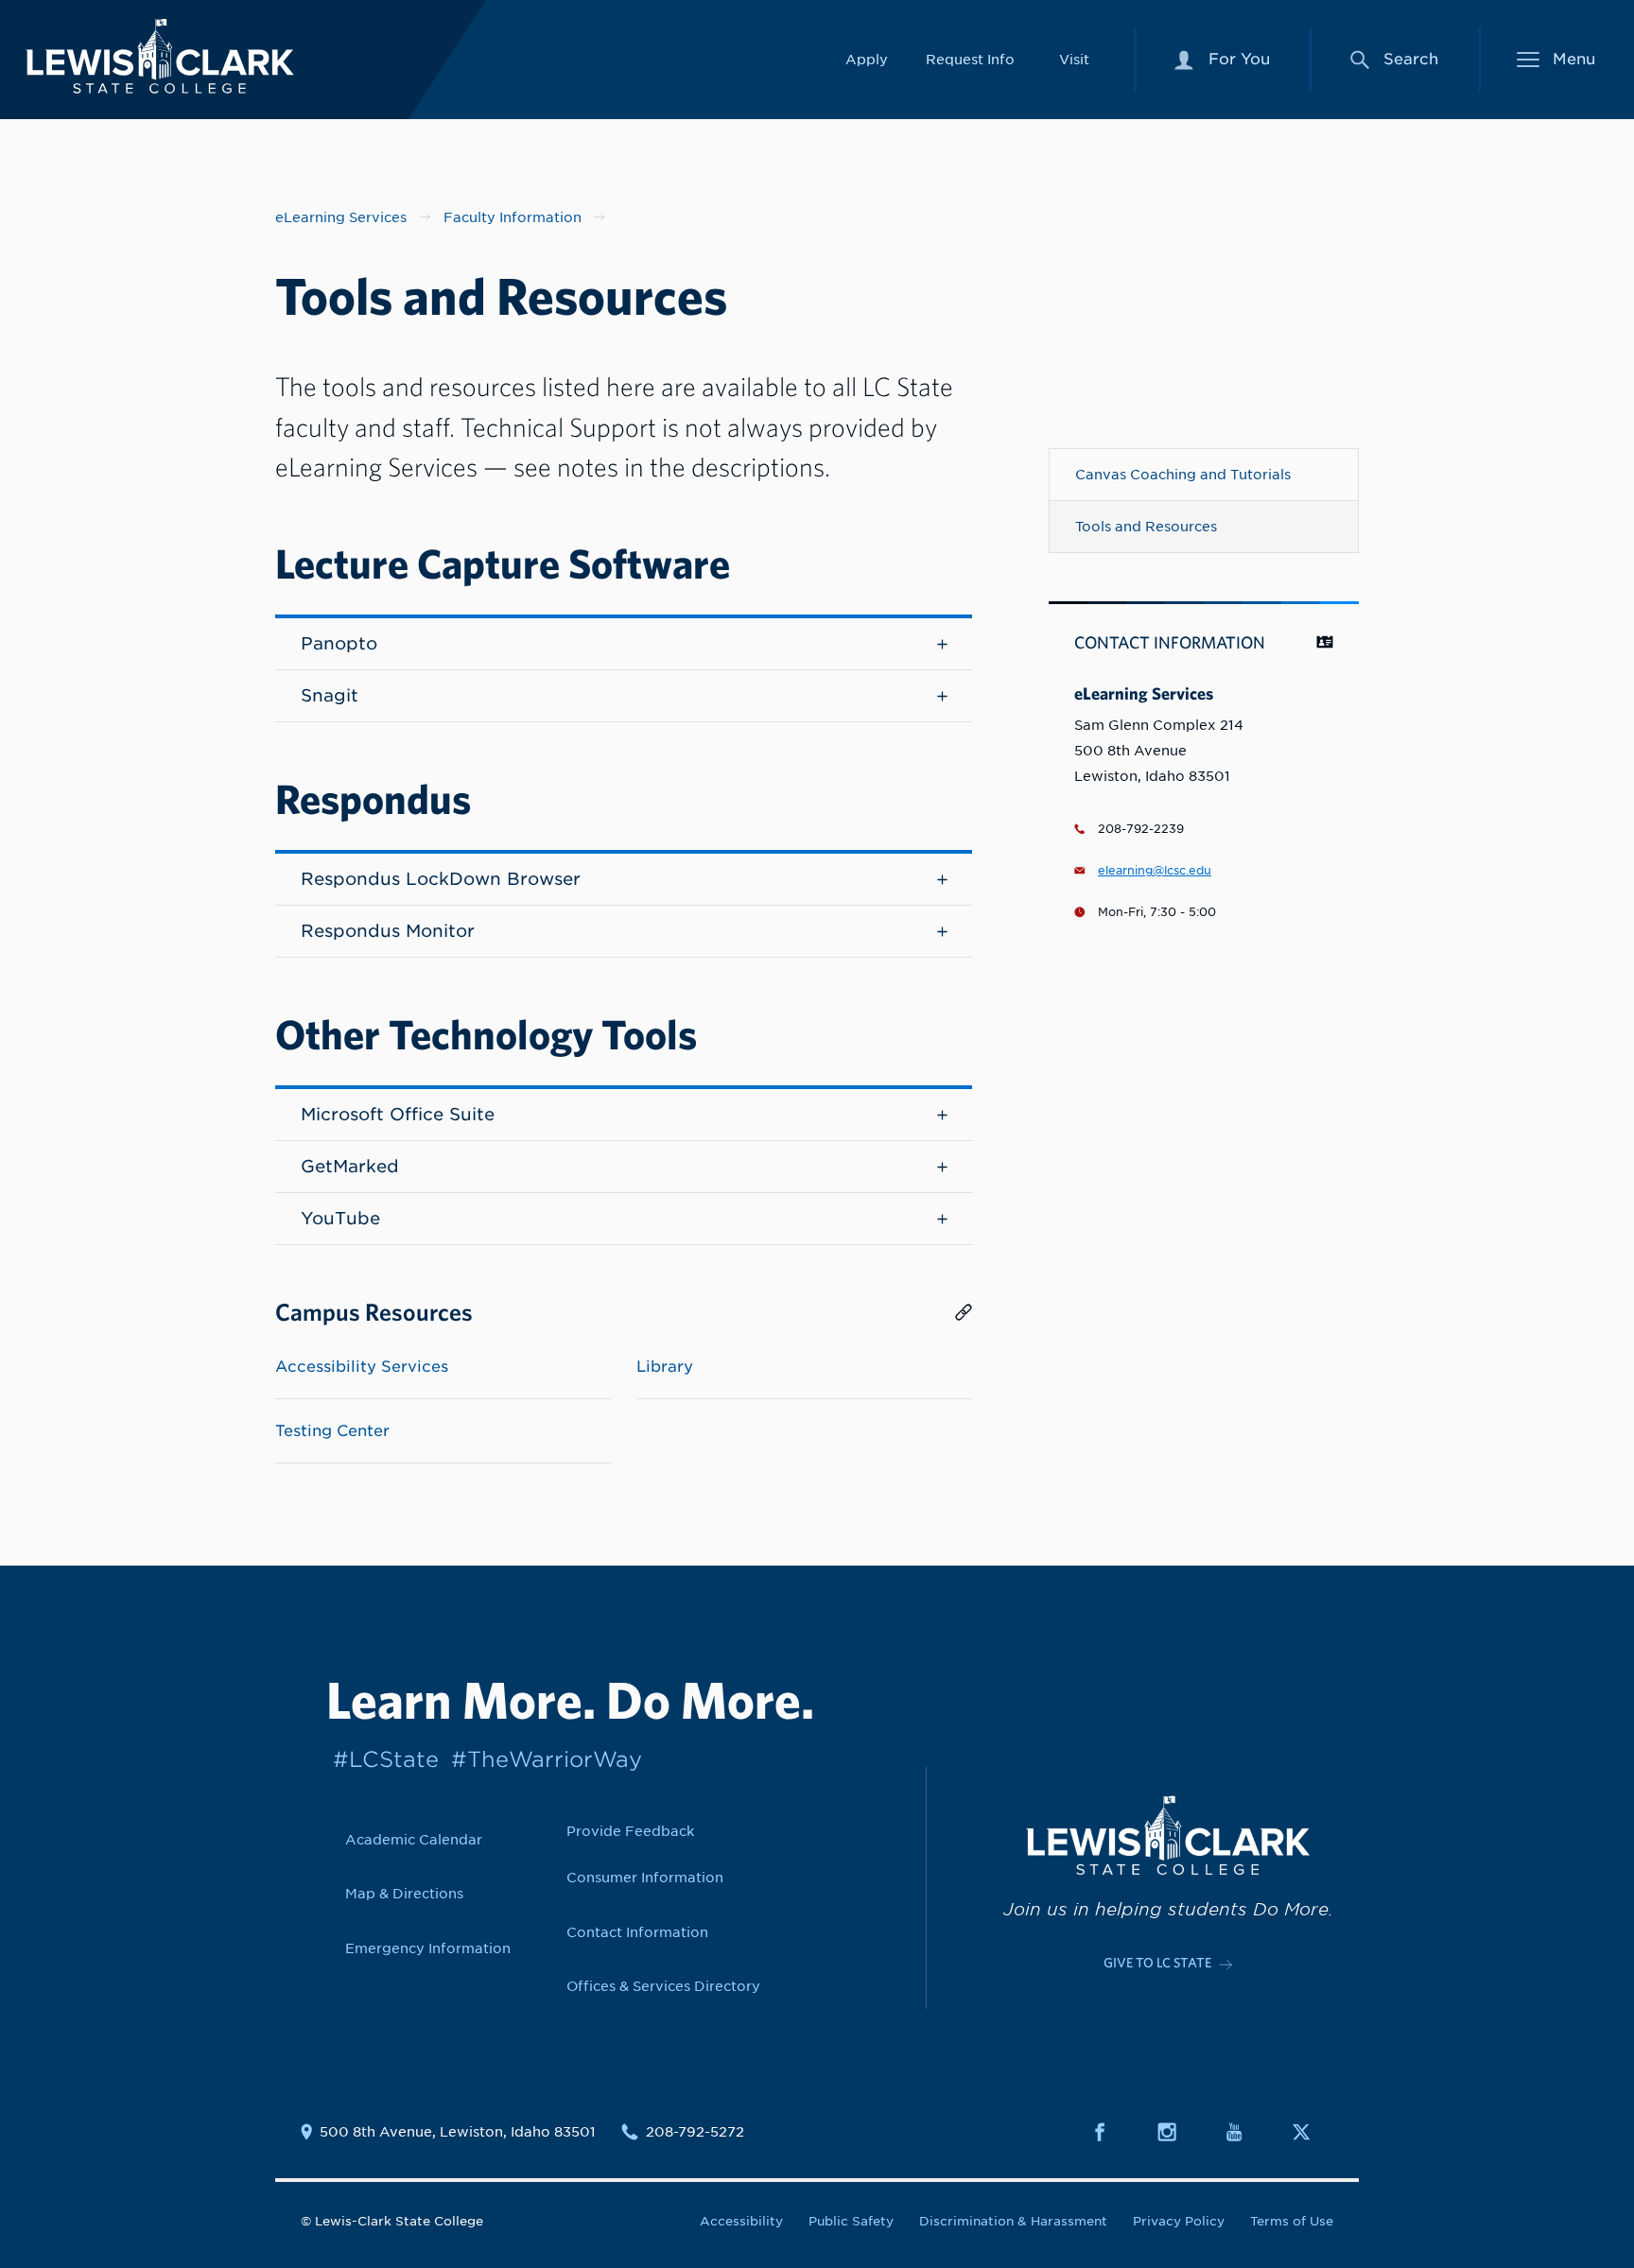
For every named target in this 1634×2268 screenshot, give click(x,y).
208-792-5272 (695, 2132)
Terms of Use (1292, 2221)
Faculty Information (513, 217)
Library (665, 1367)
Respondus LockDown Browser (441, 879)
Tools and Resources (1146, 526)
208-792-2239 (1141, 829)
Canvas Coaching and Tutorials (1183, 474)
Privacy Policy (1179, 2221)
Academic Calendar (414, 1839)
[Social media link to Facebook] (1111, 2132)
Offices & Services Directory (663, 1986)
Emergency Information (428, 1948)
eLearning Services (341, 217)
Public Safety (851, 2221)
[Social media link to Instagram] (1178, 2132)
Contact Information (637, 1932)
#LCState (386, 1759)
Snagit (330, 695)
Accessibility (741, 2221)
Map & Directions (404, 1893)
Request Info (970, 59)
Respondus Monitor (388, 931)
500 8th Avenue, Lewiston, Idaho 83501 (458, 2132)
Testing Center (332, 1431)
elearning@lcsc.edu (1155, 871)
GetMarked (350, 1166)
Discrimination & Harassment (1013, 2221)
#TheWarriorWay (547, 1759)
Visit (1074, 59)
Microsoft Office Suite (398, 1114)
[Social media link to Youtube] (1245, 2132)
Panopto (339, 643)
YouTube (340, 1218)
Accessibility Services (362, 1367)
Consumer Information (645, 1877)
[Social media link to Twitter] (1312, 2132)
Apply (867, 59)
